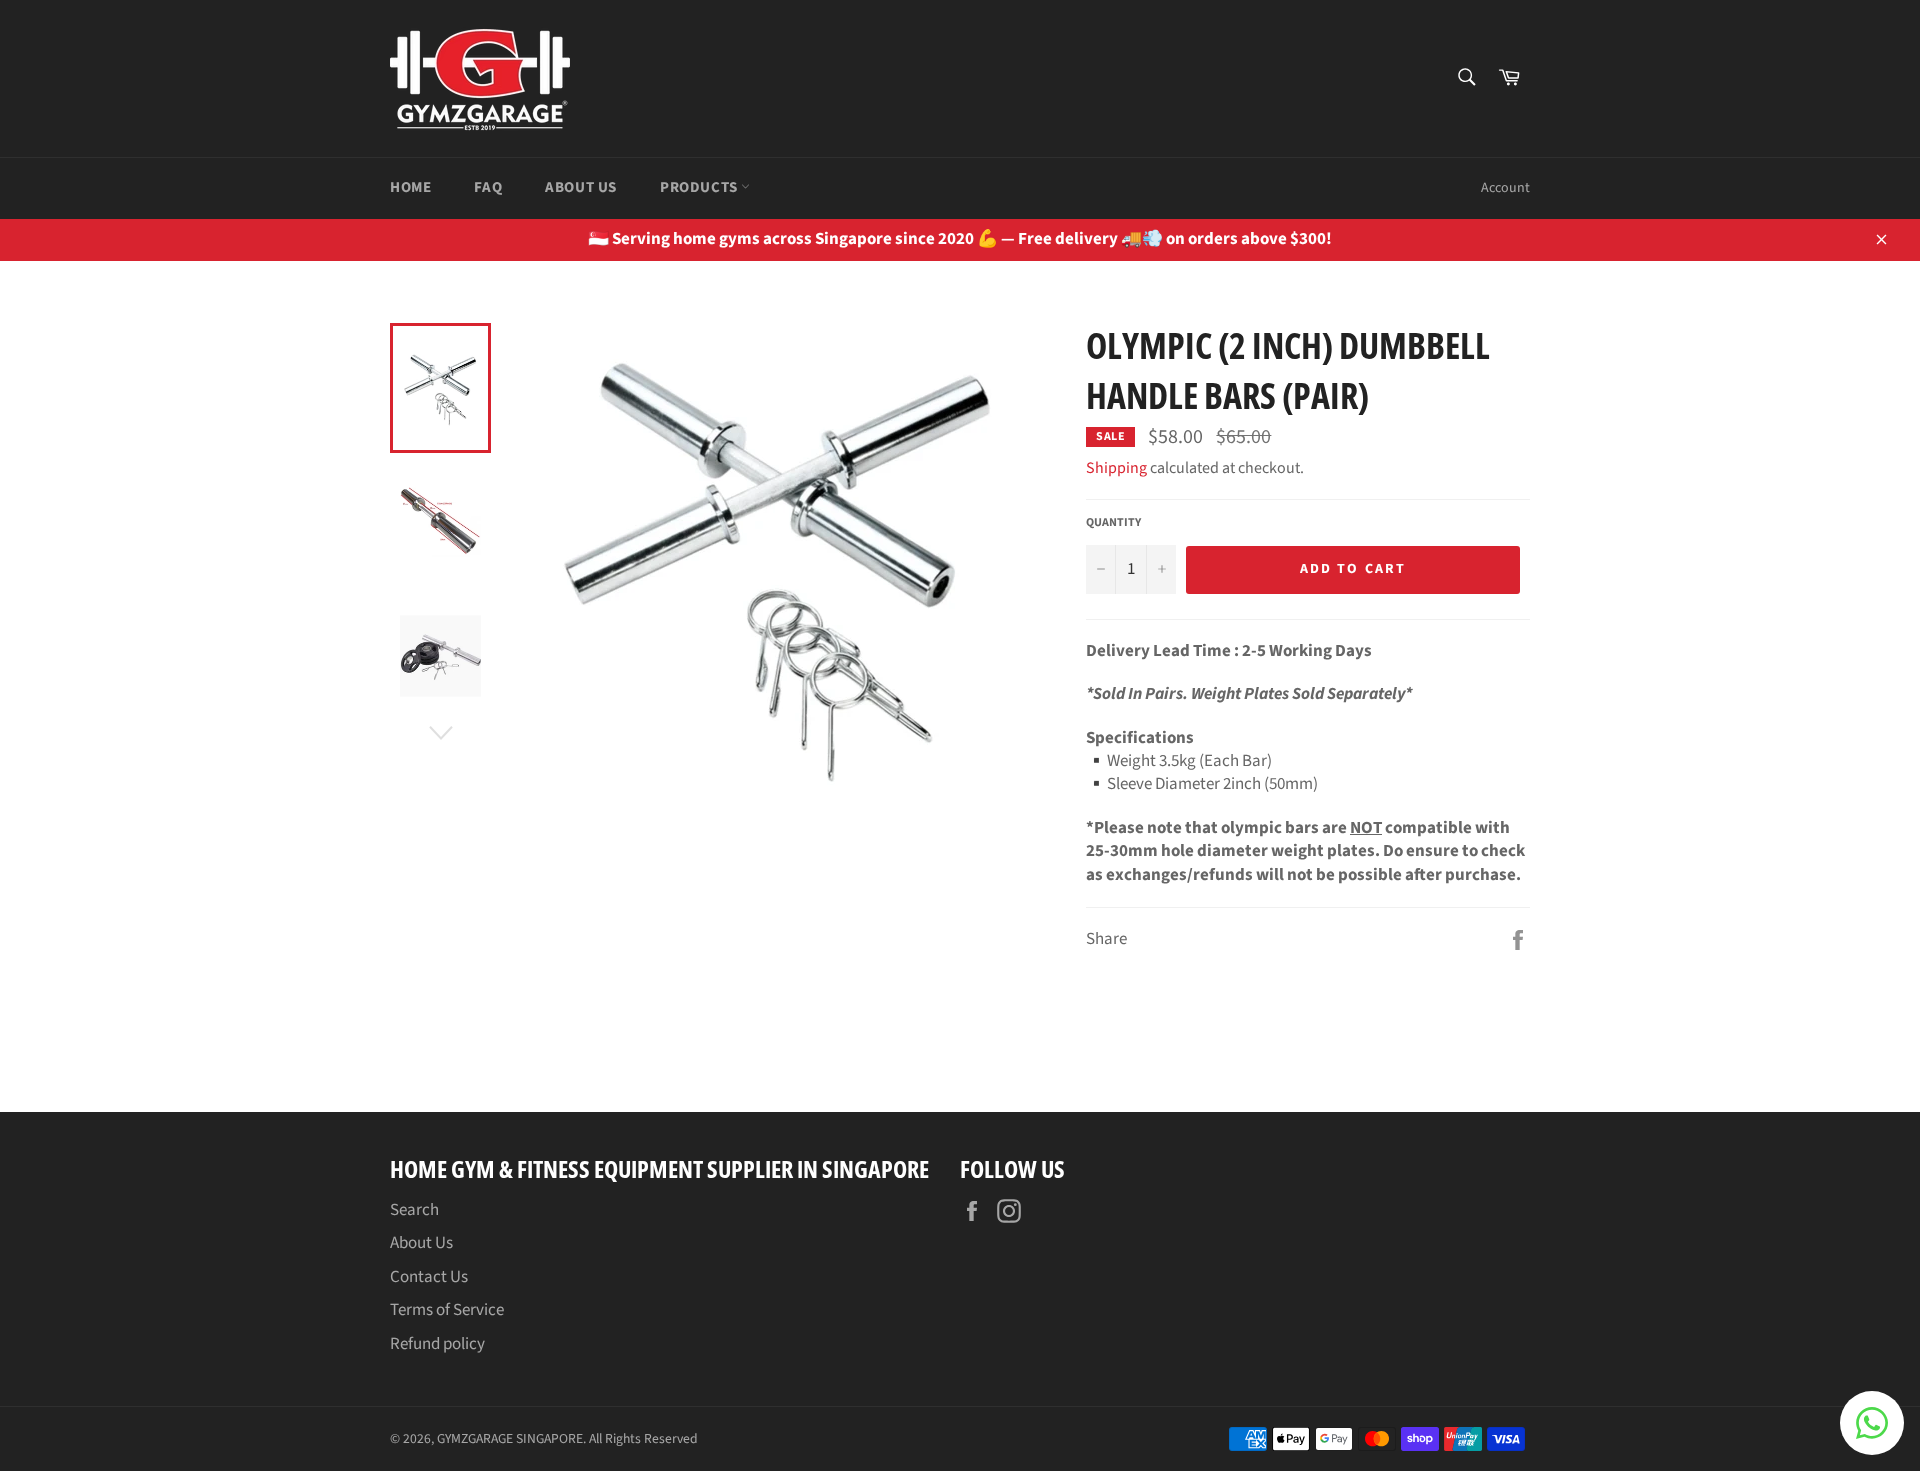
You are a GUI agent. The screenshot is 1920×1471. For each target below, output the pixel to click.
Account (1505, 188)
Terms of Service (447, 1310)
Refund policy (437, 1344)
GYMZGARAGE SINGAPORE (510, 1438)
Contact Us (429, 1277)
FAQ (488, 187)
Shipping (1116, 468)
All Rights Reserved (643, 1438)
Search (414, 1210)
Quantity (1113, 523)
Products (700, 187)
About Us (581, 187)
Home (410, 187)
